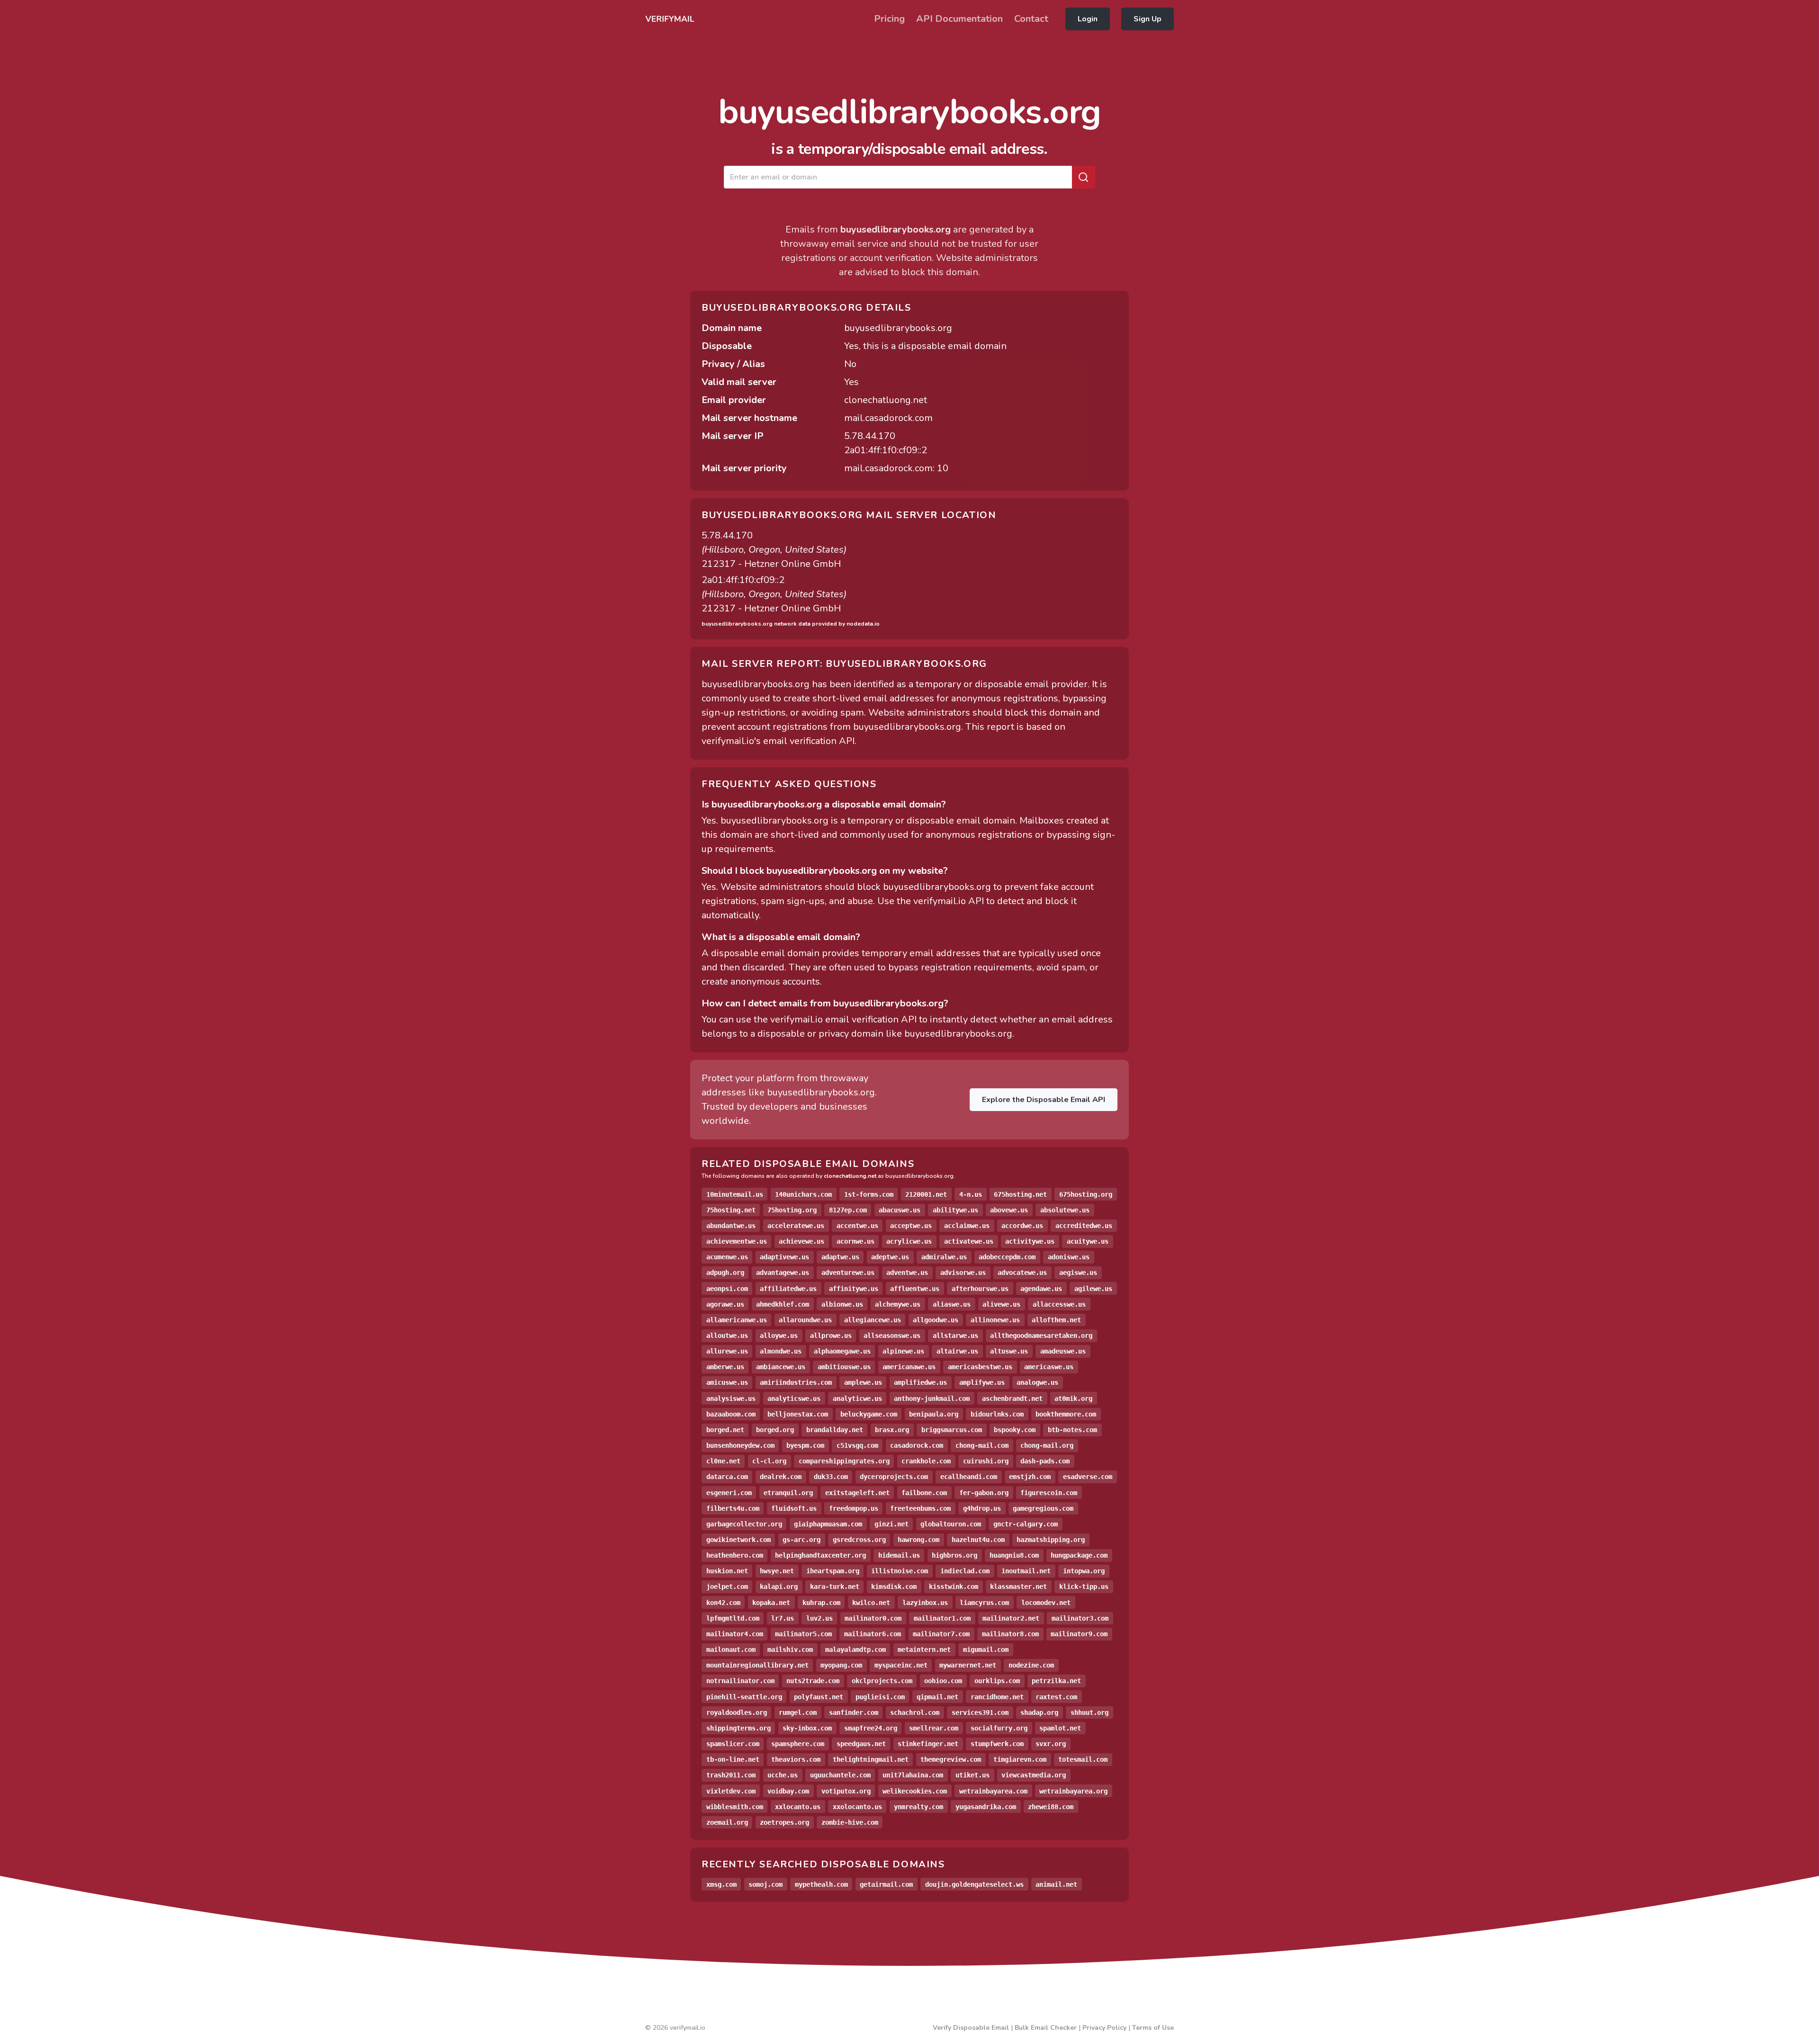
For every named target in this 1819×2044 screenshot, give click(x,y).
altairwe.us (957, 1351)
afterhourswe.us (980, 1289)
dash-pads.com (1045, 1461)
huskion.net (727, 1571)
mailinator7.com (941, 1634)
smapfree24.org (871, 1728)
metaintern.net (924, 1650)
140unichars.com (803, 1194)
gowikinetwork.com (738, 1540)
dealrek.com (781, 1477)
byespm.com (805, 1445)
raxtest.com (1056, 1697)
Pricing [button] (889, 19)
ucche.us (783, 1775)
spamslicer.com (733, 1744)
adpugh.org (725, 1273)
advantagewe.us (783, 1273)
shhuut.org (1090, 1712)
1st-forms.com (869, 1194)
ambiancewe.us (781, 1367)
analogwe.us (1037, 1382)
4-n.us (971, 1194)
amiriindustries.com (796, 1382)
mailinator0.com (873, 1618)
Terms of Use (1153, 2028)
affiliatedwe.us (788, 1289)
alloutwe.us (727, 1336)
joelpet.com (727, 1587)
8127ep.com (848, 1210)
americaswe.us (1049, 1367)
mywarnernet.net (968, 1665)
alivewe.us (1001, 1304)
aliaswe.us (952, 1304)
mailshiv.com (790, 1650)
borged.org (775, 1430)
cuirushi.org (986, 1461)
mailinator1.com (942, 1618)
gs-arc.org (801, 1540)
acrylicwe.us (909, 1241)
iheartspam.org (833, 1571)
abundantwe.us (731, 1226)
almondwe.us (781, 1351)
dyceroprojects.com (894, 1477)
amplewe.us (863, 1382)
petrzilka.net (1056, 1681)
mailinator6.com (873, 1634)
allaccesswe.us (1059, 1304)
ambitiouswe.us (844, 1367)
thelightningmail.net (871, 1759)
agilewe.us (1093, 1289)
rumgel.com (798, 1712)
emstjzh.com (1030, 1477)
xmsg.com (721, 1884)
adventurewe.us (848, 1273)
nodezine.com (1031, 1665)
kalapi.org (779, 1587)
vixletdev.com (731, 1791)
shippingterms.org (738, 1728)
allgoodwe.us (936, 1320)
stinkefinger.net (928, 1744)
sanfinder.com (854, 1712)
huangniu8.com (1014, 1555)
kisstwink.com (954, 1587)
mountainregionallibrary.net (757, 1665)
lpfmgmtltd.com (733, 1618)
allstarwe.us (955, 1336)
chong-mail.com (982, 1445)
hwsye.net (777, 1571)
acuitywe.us (1088, 1241)
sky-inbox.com (807, 1728)
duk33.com (831, 1477)
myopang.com (841, 1665)
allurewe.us (727, 1351)
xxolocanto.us (857, 1807)
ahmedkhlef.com (783, 1304)
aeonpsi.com (727, 1289)
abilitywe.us (955, 1210)
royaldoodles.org (737, 1712)
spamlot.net (1060, 1728)
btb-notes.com (1072, 1430)
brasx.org (892, 1430)
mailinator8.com (1010, 1634)
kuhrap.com (821, 1603)
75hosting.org (792, 1210)
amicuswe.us (727, 1382)
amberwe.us (725, 1367)
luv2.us (819, 1618)
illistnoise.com (900, 1571)
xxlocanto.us (798, 1807)
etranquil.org (788, 1493)
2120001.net (926, 1194)
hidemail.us (899, 1555)
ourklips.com (997, 1681)
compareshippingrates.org (844, 1461)
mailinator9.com (1079, 1634)
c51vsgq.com (857, 1445)
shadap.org (1039, 1712)
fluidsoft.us (794, 1508)
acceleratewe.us (796, 1226)
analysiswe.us (731, 1399)
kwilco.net (871, 1603)
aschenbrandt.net (1012, 1399)
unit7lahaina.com (913, 1775)
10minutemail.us (735, 1194)
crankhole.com (926, 1461)
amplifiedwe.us (920, 1382)
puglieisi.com (880, 1697)
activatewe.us (969, 1241)
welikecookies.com (915, 1791)
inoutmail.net (1026, 1571)
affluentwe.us (915, 1289)
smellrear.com (934, 1728)
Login (1088, 19)
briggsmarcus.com (952, 1430)
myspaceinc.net (901, 1665)
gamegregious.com (1043, 1508)
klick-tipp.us (1084, 1587)
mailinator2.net (1011, 1618)
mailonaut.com (731, 1650)
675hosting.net (1020, 1194)
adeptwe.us (890, 1257)
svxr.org (1051, 1744)
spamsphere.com (798, 1744)
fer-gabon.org (984, 1493)
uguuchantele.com (840, 1775)
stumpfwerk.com (997, 1744)
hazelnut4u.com (978, 1540)
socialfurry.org (999, 1728)
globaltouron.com (951, 1524)
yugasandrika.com (986, 1807)
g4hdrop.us (982, 1508)
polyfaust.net (819, 1697)
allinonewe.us (995, 1320)
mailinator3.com (1080, 1618)
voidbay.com (788, 1791)
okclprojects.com (882, 1681)
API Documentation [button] (959, 19)
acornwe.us (855, 1241)
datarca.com (727, 1477)
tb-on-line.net (733, 1759)
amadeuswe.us (1063, 1351)
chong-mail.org (1047, 1445)
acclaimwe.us (967, 1226)
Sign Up (1148, 19)
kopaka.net (771, 1603)
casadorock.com (917, 1445)
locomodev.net (1046, 1603)
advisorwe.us (963, 1273)
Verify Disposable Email (971, 2028)
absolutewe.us (1065, 1210)
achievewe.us (801, 1241)
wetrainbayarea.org (1073, 1791)
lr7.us (783, 1618)
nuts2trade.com (813, 1681)
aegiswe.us (1078, 1273)
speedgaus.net (861, 1744)
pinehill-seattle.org (744, 1697)
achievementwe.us (737, 1241)
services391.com (980, 1712)
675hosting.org (1086, 1194)
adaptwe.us (840, 1257)
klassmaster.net (1018, 1587)
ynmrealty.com (919, 1807)
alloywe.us (779, 1336)
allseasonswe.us (892, 1336)
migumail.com (986, 1650)
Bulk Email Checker (1046, 2028)
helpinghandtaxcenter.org (820, 1555)
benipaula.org (934, 1414)
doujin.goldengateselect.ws (974, 1884)
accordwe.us (1022, 1226)
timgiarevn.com (1020, 1759)
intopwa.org (1084, 1571)
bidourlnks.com (997, 1414)
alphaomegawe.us (842, 1351)
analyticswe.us (794, 1399)
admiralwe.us (944, 1257)
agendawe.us (1041, 1289)
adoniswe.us (1069, 1257)
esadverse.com (1088, 1477)
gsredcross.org (859, 1540)
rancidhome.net (997, 1697)
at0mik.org (1073, 1399)
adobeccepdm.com (1007, 1257)
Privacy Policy (1104, 2028)
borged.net (725, 1430)
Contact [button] (1031, 19)
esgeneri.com (729, 1493)
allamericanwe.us (737, 1320)
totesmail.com (1083, 1759)
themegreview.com (951, 1759)
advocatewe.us (1022, 1273)
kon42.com (723, 1603)
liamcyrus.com (984, 1603)
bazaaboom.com (731, 1414)
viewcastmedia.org (1034, 1775)
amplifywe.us (982, 1382)
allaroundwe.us (805, 1320)
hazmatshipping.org (1051, 1540)
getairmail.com (886, 1884)
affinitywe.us (854, 1289)
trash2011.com (731, 1775)
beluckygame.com (869, 1414)
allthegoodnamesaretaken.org (1041, 1336)
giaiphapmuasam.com (828, 1524)
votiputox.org (846, 1791)
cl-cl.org (769, 1461)
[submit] (1083, 177)
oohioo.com (943, 1681)
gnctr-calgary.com (1026, 1524)
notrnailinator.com (740, 1681)
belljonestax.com (798, 1414)
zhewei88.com (1051, 1807)
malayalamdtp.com (855, 1650)
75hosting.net (731, 1210)
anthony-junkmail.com (932, 1399)
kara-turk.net (835, 1587)
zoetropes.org (784, 1822)
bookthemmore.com (1066, 1414)
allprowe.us (831, 1336)
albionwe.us (842, 1304)
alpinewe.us (903, 1351)
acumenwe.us (727, 1257)
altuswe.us (1009, 1351)
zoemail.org (727, 1822)
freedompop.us (854, 1508)
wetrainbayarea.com (993, 1791)
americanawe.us (909, 1367)
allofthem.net (1056, 1320)
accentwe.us (857, 1226)
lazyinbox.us (925, 1603)
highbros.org (955, 1555)
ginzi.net (891, 1524)
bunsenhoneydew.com (740, 1445)
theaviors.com (796, 1759)
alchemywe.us (898, 1304)
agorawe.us (725, 1304)
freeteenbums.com (920, 1508)
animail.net (1056, 1884)
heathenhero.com (735, 1555)
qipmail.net (937, 1697)
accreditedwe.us (1084, 1226)
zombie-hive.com (850, 1822)
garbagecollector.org (744, 1524)
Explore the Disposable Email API (1044, 1100)
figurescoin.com (1049, 1493)
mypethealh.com (821, 1884)
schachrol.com (915, 1712)
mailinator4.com (735, 1634)
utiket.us (973, 1775)
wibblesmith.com (735, 1807)
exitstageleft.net (857, 1493)
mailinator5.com (803, 1634)
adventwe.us (907, 1273)
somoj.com (765, 1884)
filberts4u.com (733, 1508)
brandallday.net (835, 1430)
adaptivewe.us (784, 1257)
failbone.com (924, 1493)
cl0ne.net (723, 1461)
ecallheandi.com (969, 1477)
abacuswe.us (900, 1210)
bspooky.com (1015, 1430)
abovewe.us (1009, 1210)
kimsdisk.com (894, 1587)
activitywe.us (1030, 1241)
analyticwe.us (857, 1399)
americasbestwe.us (980, 1367)
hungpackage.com (1079, 1555)
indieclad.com (965, 1571)
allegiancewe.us (873, 1320)
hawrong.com (919, 1540)
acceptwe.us (911, 1226)
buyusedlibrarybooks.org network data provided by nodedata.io (791, 624)
